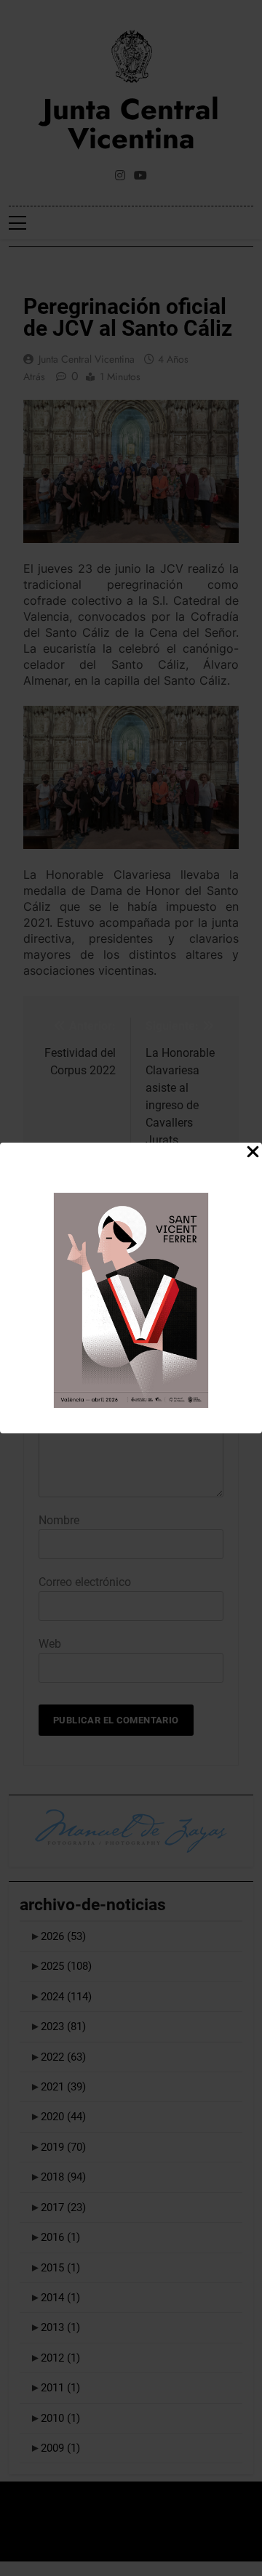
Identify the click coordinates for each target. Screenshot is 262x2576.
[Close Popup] (253, 1152)
